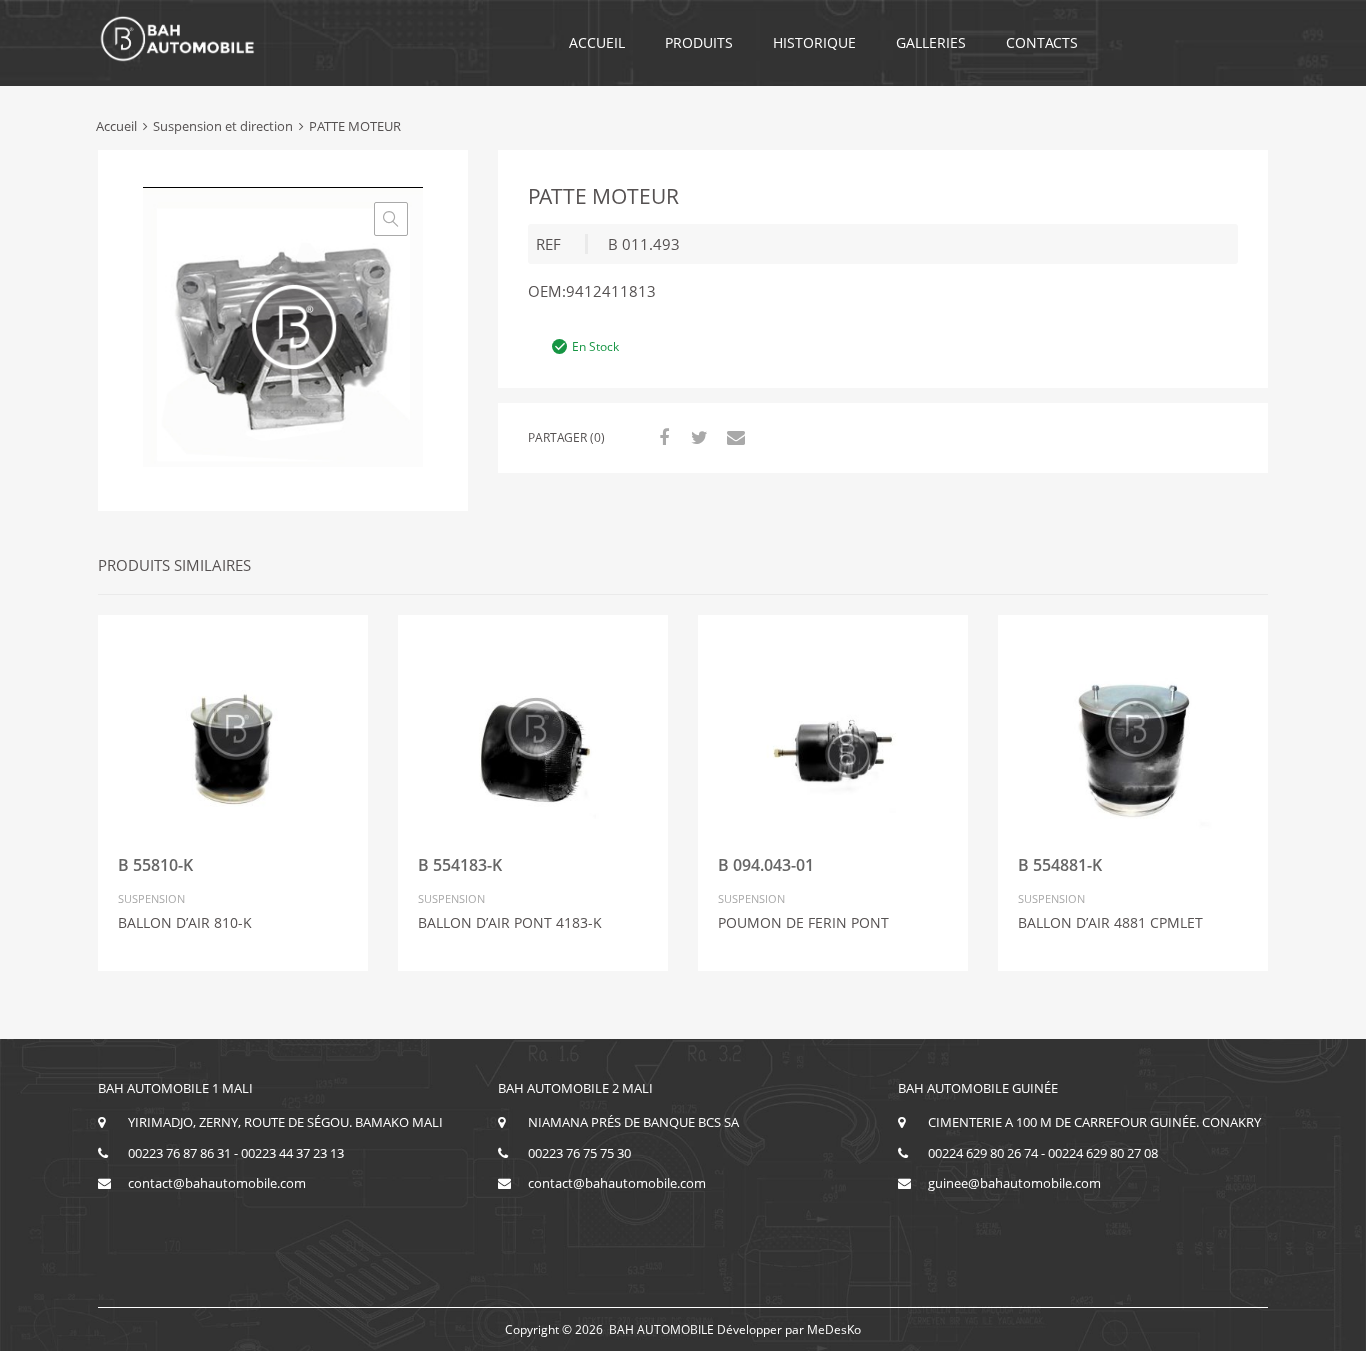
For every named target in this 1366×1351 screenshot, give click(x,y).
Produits (699, 42)
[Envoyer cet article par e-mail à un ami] (733, 437)
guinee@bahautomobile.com (1014, 1183)
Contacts (1042, 42)
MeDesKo (834, 1329)
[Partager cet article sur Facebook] (661, 437)
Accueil (597, 42)
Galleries (931, 42)
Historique (814, 42)
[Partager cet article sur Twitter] (697, 437)
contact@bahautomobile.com (217, 1183)
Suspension (151, 898)
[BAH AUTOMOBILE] (178, 58)
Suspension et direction (223, 126)
